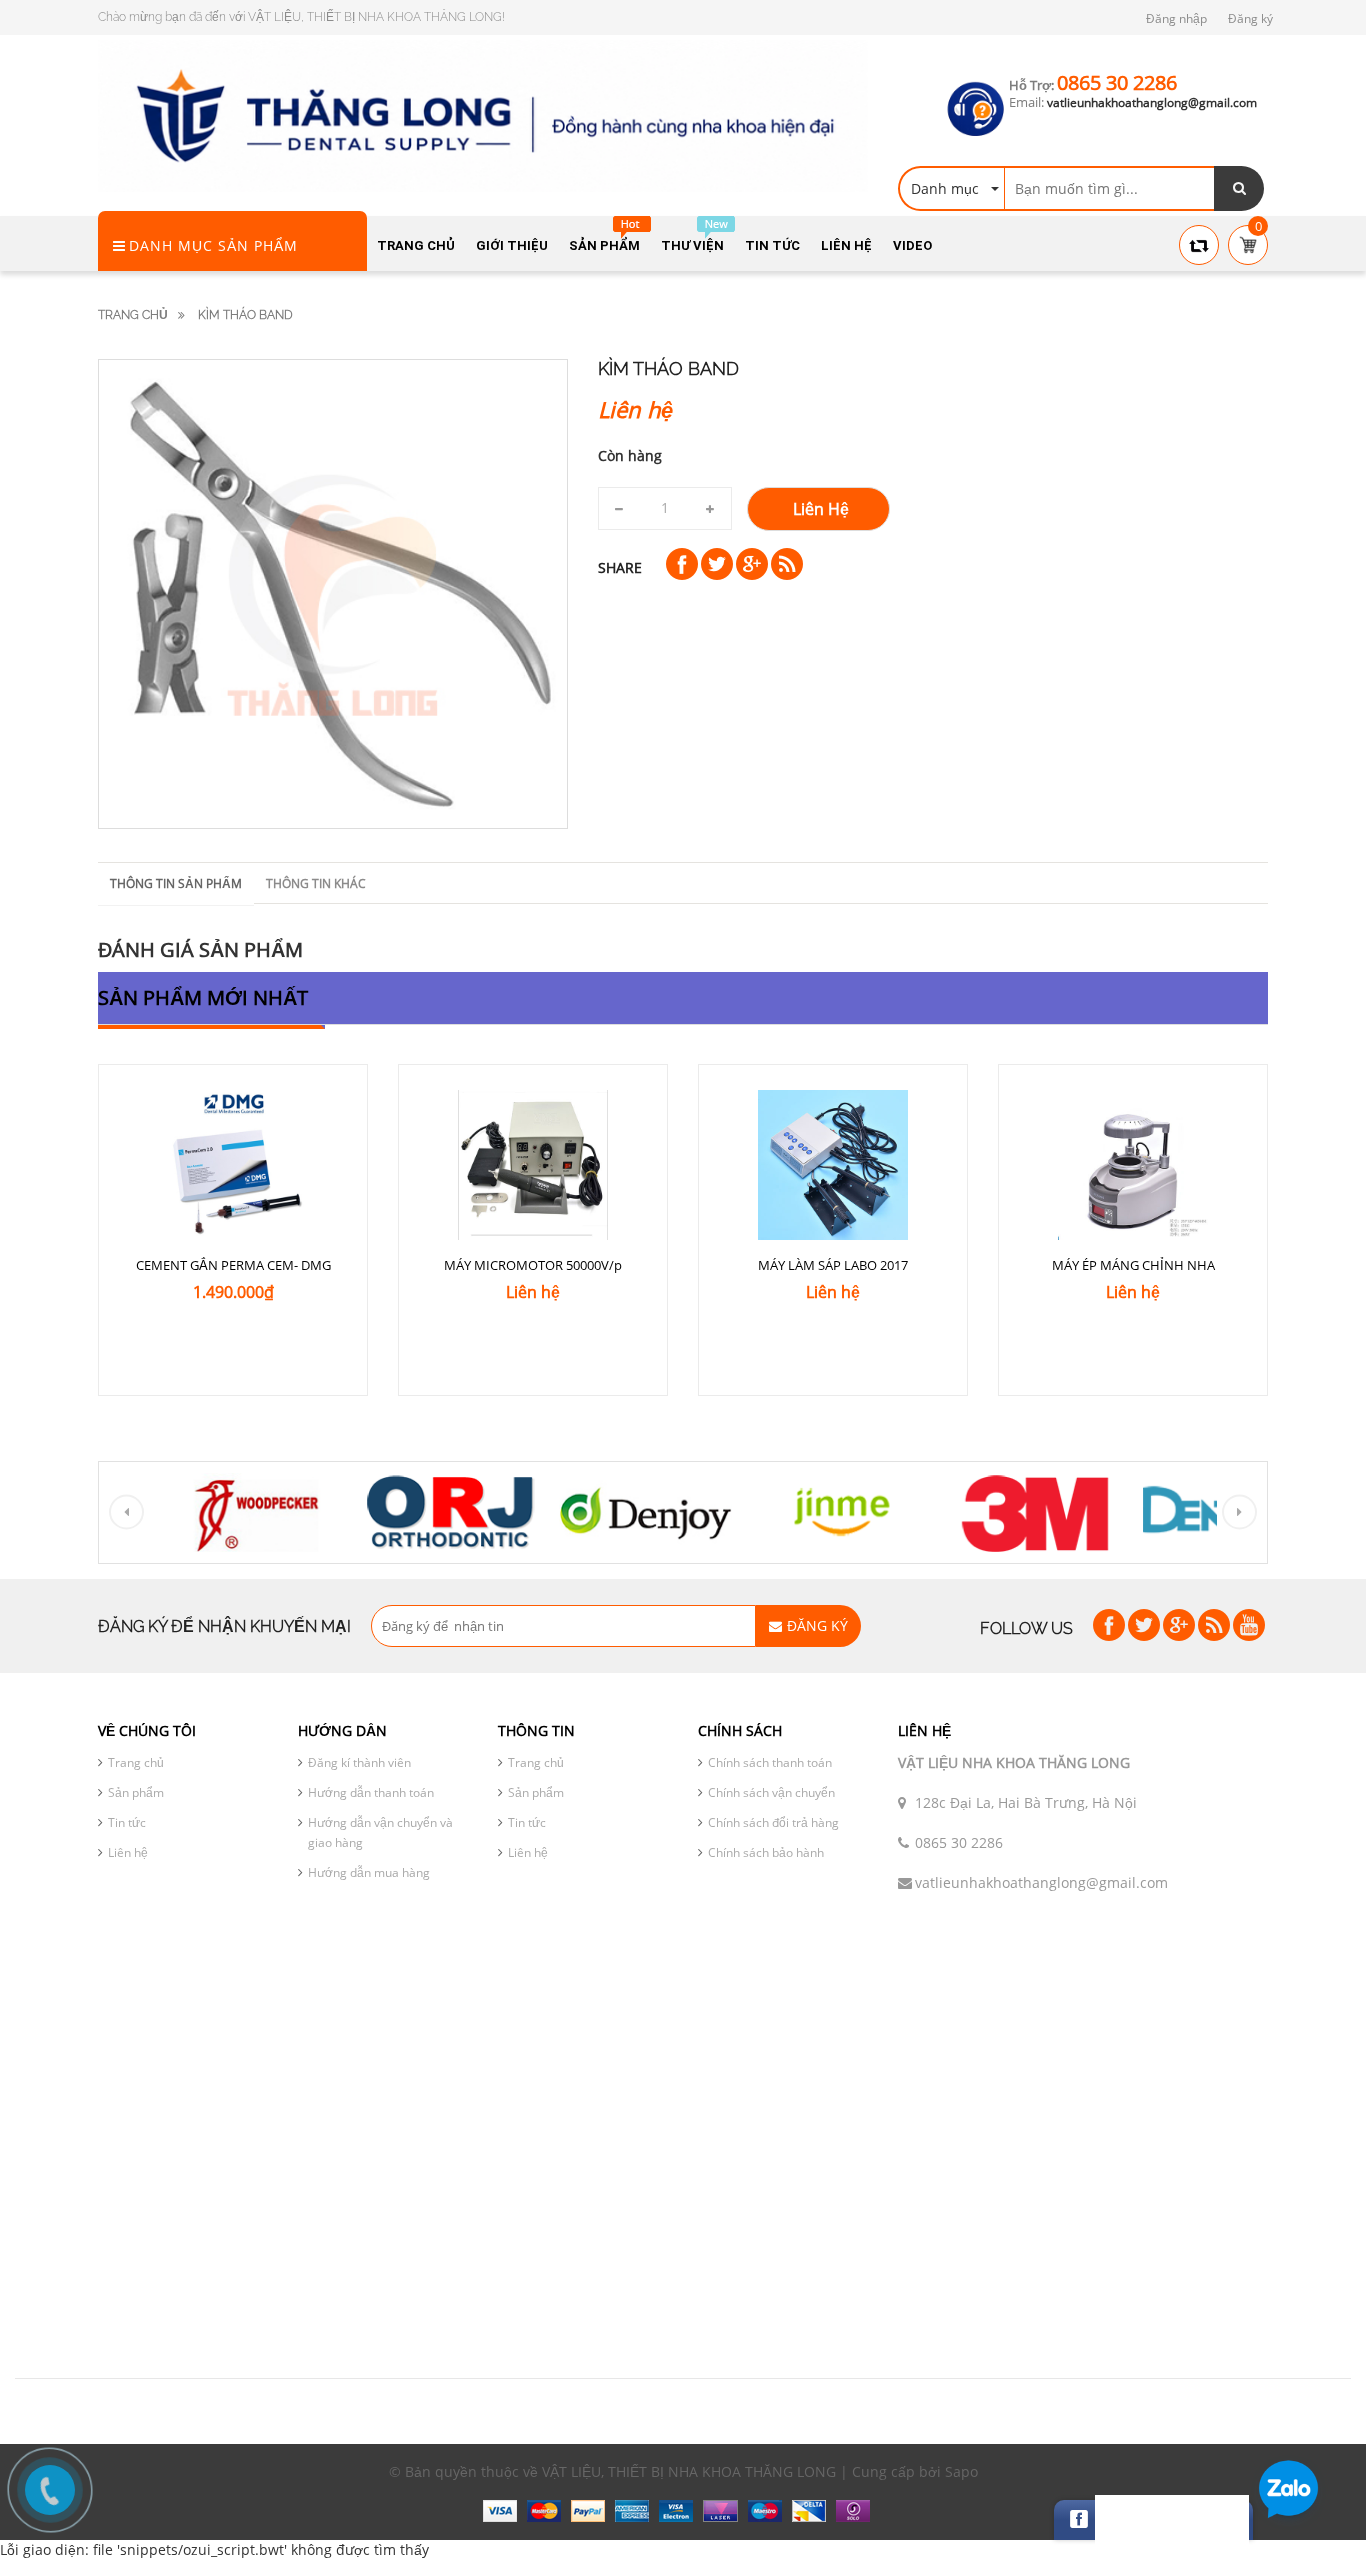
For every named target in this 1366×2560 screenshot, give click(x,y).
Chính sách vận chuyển (771, 1792)
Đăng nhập (1176, 18)
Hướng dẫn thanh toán (371, 1792)
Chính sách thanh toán (770, 1762)
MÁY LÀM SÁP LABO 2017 (833, 1265)
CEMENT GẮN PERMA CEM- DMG (233, 1265)
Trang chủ (133, 315)
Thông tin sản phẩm (176, 883)
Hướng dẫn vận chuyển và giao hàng (380, 1832)
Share (620, 567)
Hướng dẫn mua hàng (369, 1872)
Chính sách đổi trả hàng (773, 1822)
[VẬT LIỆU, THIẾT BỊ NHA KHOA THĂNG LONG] (483, 114)
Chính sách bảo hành (766, 1852)
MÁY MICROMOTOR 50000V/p (533, 1265)
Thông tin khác (316, 883)
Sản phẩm (136, 1792)
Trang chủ (136, 1762)
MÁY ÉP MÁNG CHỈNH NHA (1133, 1265)
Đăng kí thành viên (359, 1762)
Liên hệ (128, 1852)
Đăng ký (1250, 18)
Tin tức (127, 1822)
